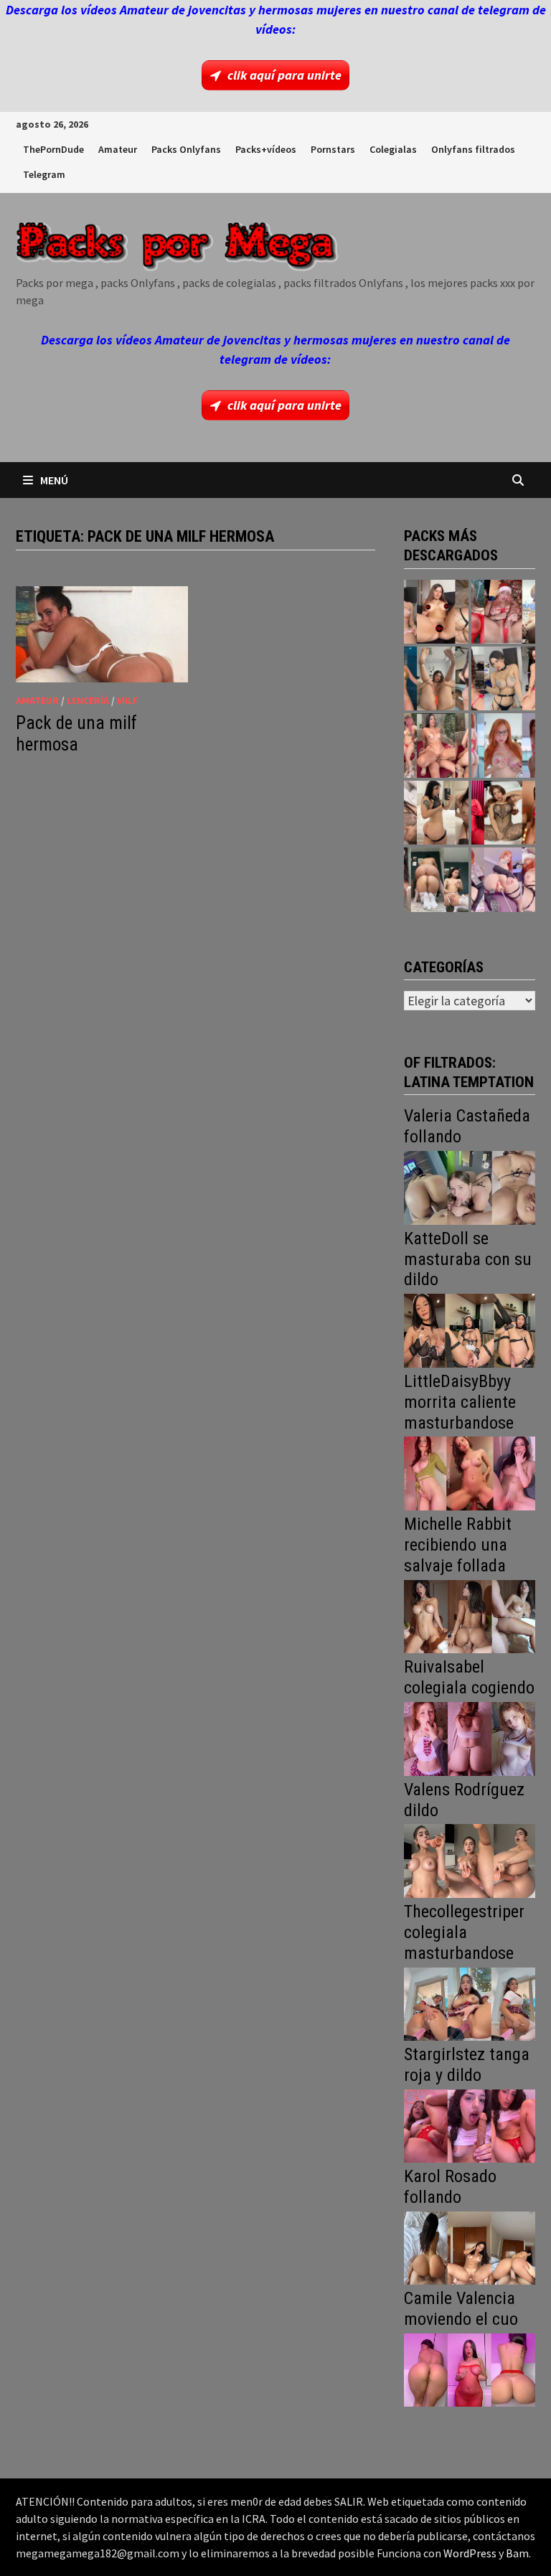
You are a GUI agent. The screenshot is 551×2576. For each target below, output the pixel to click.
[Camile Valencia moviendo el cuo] (470, 2369)
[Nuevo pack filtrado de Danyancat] (503, 612)
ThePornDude (53, 149)
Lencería (88, 700)
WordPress (470, 2553)
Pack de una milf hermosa (76, 734)
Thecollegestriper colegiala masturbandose (464, 1932)
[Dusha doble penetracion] (503, 879)
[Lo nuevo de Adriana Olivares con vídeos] (436, 678)
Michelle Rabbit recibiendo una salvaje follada (458, 1545)
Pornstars (333, 149)
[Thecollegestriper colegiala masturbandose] (470, 2002)
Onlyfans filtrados (473, 149)
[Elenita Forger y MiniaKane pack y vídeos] (436, 879)
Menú (54, 480)
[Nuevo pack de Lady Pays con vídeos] (503, 813)
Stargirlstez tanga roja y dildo (467, 2065)
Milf (128, 700)
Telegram (44, 174)
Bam (517, 2553)
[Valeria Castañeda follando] (470, 1186)
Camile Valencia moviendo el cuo (461, 2309)
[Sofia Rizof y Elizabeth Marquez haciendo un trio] (436, 745)
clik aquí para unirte (284, 75)
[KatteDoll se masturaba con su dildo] (470, 1329)
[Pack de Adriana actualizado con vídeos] (436, 612)
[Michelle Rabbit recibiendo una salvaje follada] (470, 1615)
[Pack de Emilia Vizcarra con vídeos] (503, 745)
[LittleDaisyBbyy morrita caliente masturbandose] (470, 1472)
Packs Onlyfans (186, 149)
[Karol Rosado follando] (470, 2246)
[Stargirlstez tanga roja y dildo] (470, 2124)
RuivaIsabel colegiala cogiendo (469, 1677)
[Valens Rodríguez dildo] (470, 1860)
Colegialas (393, 149)
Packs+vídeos (266, 149)
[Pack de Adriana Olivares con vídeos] (503, 678)
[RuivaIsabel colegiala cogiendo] (470, 1738)
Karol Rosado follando (450, 2187)
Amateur (118, 149)
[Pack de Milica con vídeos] (436, 813)
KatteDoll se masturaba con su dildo (468, 1259)
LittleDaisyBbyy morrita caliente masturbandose (460, 1402)
